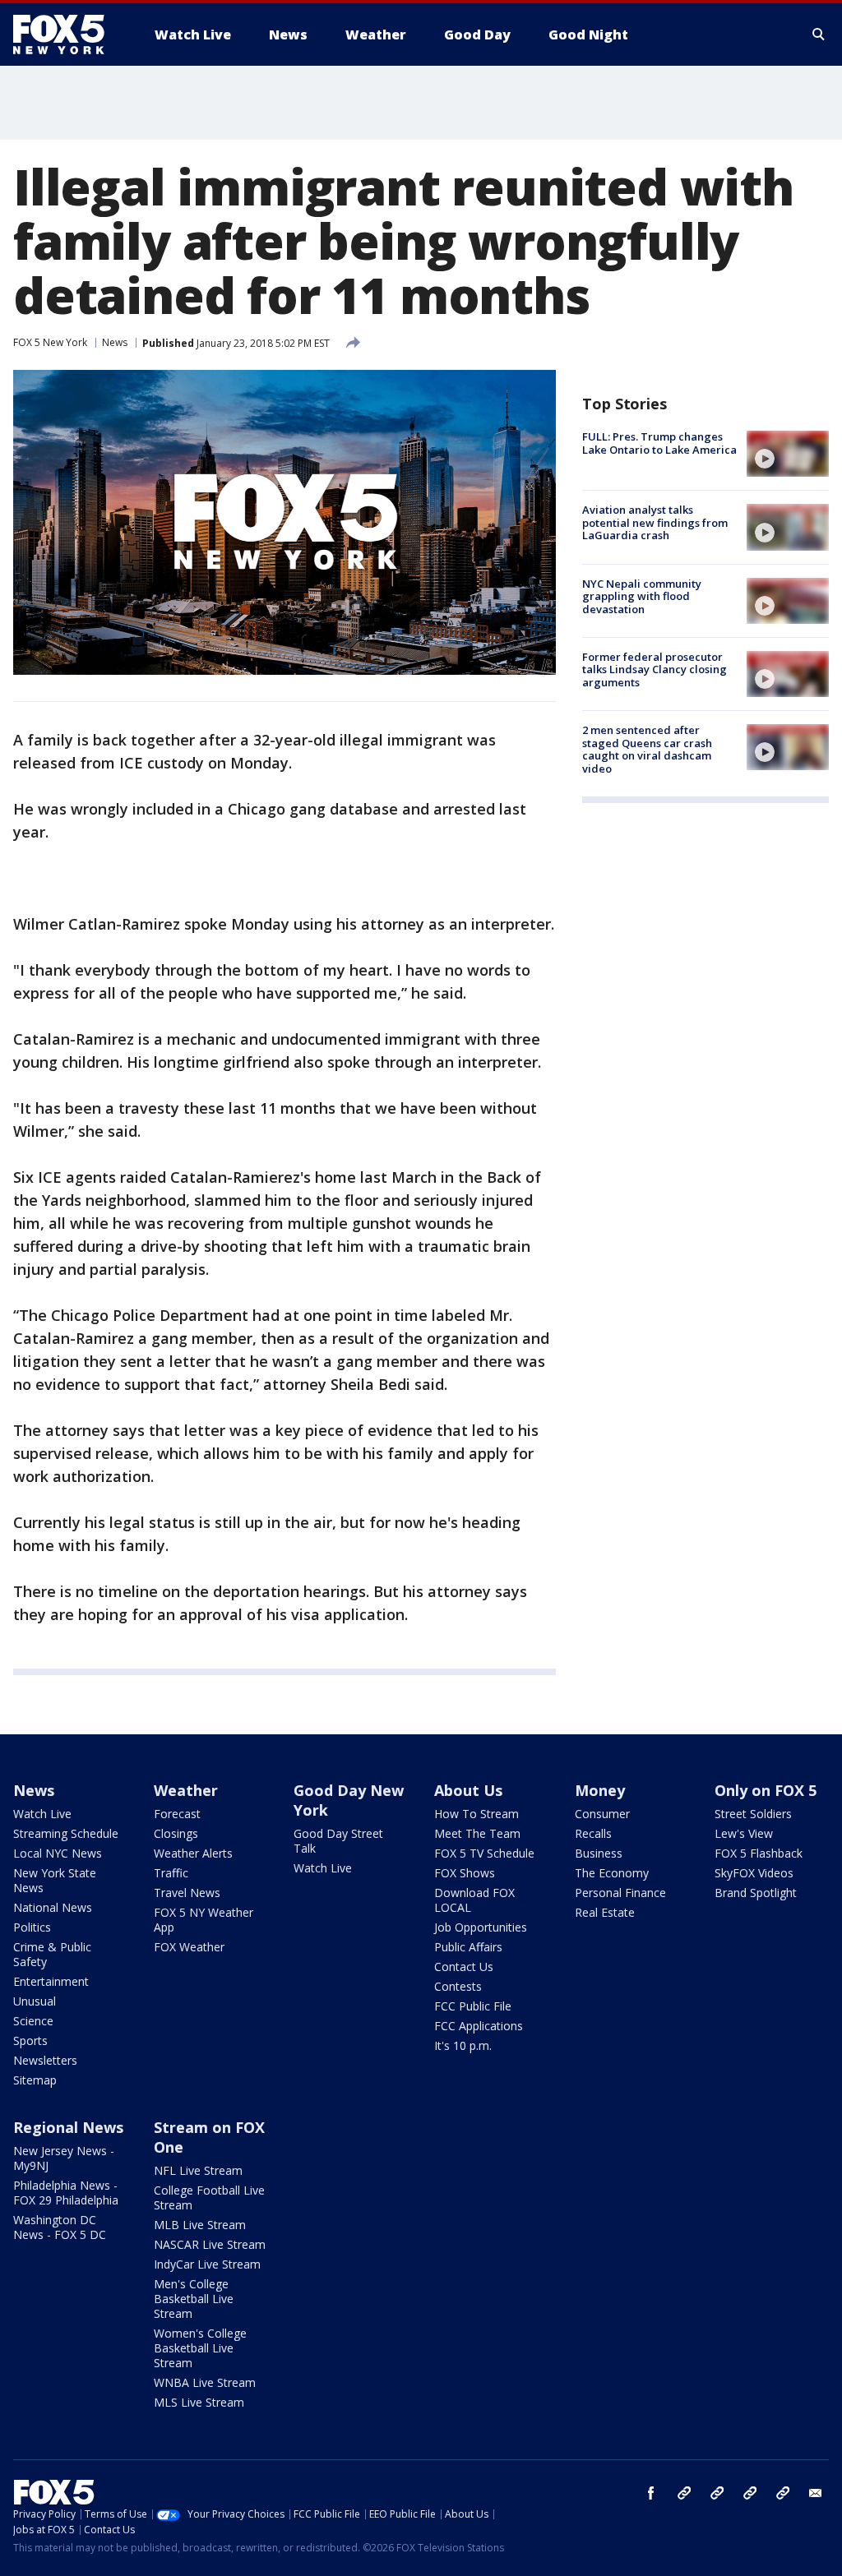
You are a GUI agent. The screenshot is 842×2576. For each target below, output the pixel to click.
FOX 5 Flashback (759, 1853)
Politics (32, 1927)
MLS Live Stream (199, 2402)
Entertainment (51, 1981)
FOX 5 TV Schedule (484, 1853)
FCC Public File (473, 2006)
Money (600, 1790)
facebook (651, 2493)
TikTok (717, 2493)
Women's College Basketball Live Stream (200, 2348)
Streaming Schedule (66, 1833)
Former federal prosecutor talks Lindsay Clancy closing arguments (655, 669)
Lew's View (744, 1833)
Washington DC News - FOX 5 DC (60, 2227)
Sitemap (35, 2080)
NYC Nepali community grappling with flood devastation (642, 596)
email (816, 2493)
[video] (788, 454)
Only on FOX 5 (766, 1790)
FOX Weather (189, 1947)
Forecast (177, 1814)
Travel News (187, 1893)
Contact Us (464, 1967)
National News (53, 1907)
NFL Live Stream (198, 2170)
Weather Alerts (193, 1853)
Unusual (35, 2001)
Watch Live (42, 1814)
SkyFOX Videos (754, 1873)
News (115, 342)
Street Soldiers (753, 1814)
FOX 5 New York (50, 342)
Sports (30, 2040)
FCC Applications (479, 2026)
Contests (458, 1986)
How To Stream (477, 1814)
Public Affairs (468, 1947)
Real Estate (605, 1912)
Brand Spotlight (756, 1893)
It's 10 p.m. (463, 2045)
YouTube (750, 2493)
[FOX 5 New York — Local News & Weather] (67, 35)
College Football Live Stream (209, 2197)
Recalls (593, 1833)
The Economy (612, 1873)
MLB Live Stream (200, 2225)
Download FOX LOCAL (474, 1900)
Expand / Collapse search (819, 35)
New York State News (55, 1880)
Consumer (602, 1814)
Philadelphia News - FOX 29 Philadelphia (66, 2193)
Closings (176, 1833)
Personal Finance (620, 1893)
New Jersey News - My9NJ (64, 2158)
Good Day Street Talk (338, 1841)
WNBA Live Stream (205, 2382)
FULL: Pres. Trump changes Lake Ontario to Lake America (659, 443)
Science (33, 2021)
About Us (468, 1790)
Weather (186, 1790)
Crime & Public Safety (52, 1954)
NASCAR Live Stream (210, 2244)
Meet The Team (477, 1833)
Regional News (68, 2127)
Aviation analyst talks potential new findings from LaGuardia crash (655, 522)
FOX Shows (465, 1873)
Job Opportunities (481, 1927)
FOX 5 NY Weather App (204, 1920)
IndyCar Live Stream (207, 2264)
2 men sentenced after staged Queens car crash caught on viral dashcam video (647, 749)
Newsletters (45, 2060)
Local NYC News (58, 1853)
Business (599, 1853)
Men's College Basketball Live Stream (194, 2299)
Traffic (171, 1873)
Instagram (684, 2493)
